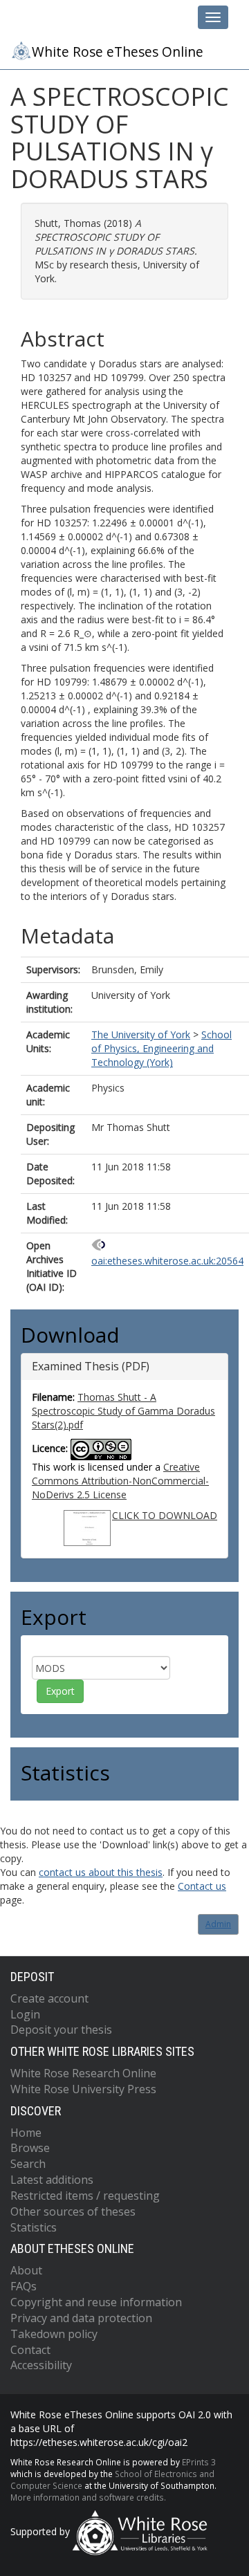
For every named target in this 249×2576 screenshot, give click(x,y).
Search (28, 2164)
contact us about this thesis (101, 1872)
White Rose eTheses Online (118, 52)
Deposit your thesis (61, 2030)
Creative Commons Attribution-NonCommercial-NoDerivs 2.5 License (120, 1481)
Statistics (34, 2227)
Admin (218, 1924)
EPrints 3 (199, 2462)
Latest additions (52, 2180)
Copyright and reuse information (96, 2302)
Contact (30, 2350)
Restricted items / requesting (85, 2196)
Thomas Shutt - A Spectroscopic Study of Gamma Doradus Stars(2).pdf (123, 1411)
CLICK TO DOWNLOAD (165, 1515)
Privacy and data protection (81, 2318)
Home (26, 2133)
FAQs (24, 2286)
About (26, 2270)
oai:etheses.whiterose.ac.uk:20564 (167, 1261)
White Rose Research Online (83, 2073)
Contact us (202, 1886)
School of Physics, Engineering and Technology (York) (162, 1048)
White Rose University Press (83, 2089)
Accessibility (41, 2365)
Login (25, 2014)
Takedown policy (54, 2334)
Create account (49, 1998)
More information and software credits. (88, 2497)
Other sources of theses (73, 2211)
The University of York (141, 1034)
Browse (30, 2148)
